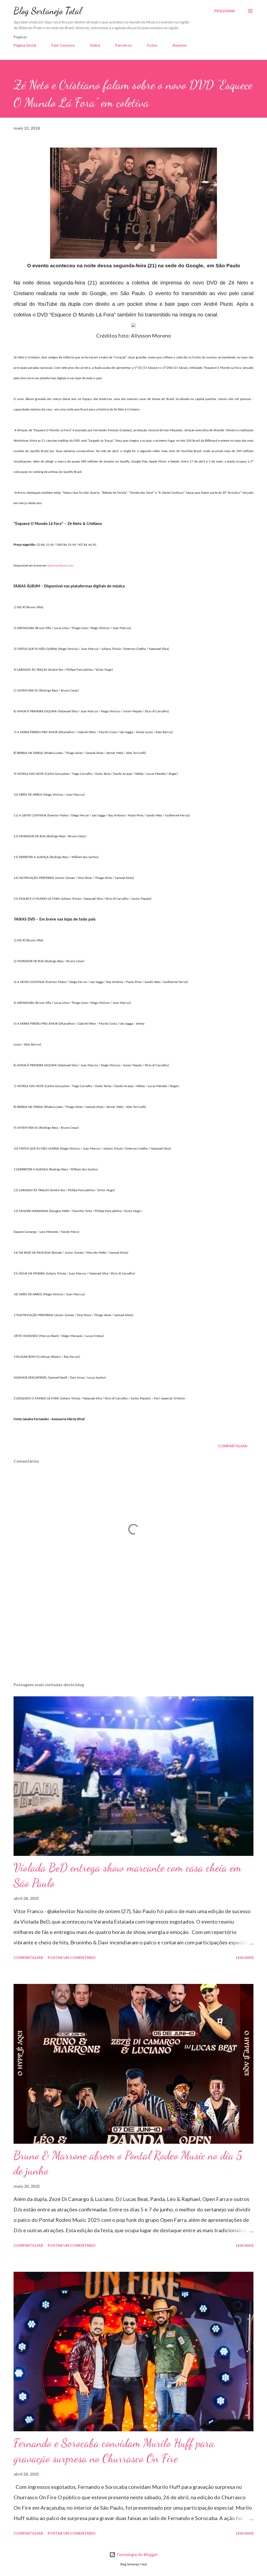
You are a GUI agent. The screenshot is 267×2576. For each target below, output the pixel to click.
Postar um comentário (72, 1958)
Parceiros (124, 45)
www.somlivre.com (60, 566)
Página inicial (25, 45)
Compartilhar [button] (232, 1446)
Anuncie (180, 45)
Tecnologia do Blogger (137, 2555)
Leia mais (245, 1958)
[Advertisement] (133, 1637)
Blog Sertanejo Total (48, 11)
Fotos (152, 45)
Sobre (95, 45)
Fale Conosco (63, 45)
